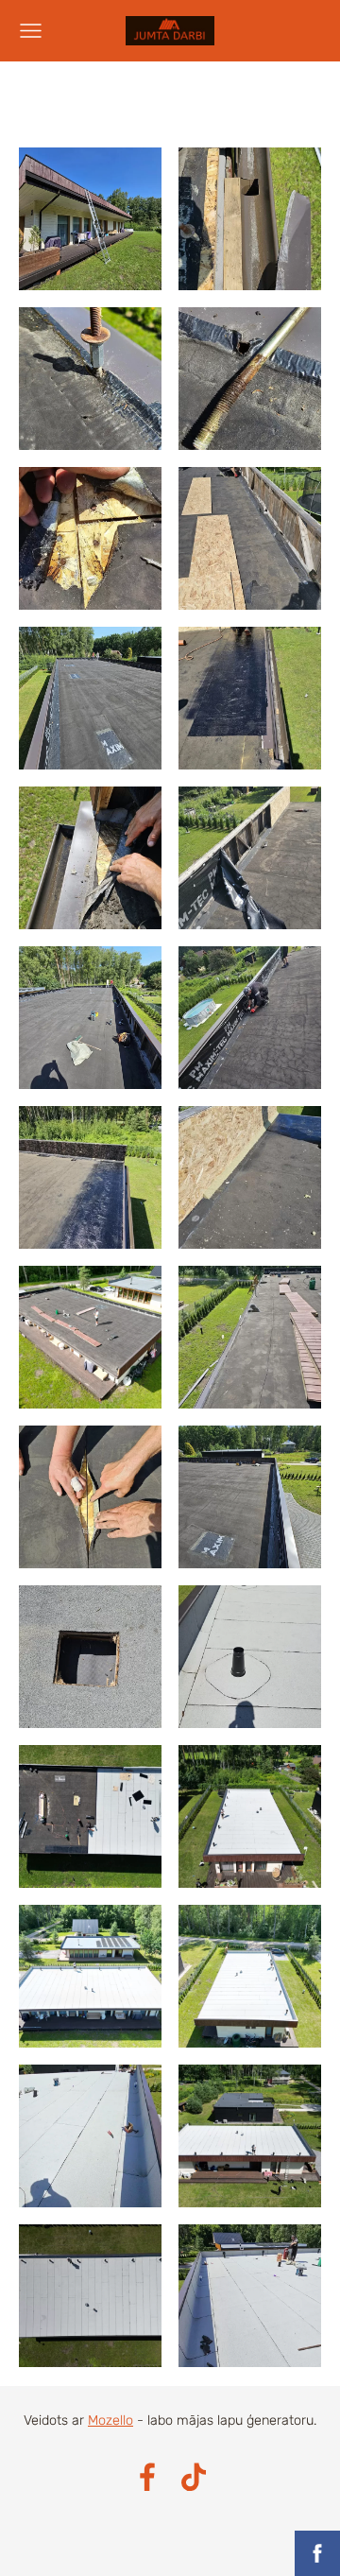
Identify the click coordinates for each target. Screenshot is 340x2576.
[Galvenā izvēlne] (31, 31)
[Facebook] (147, 2477)
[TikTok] (194, 2477)
